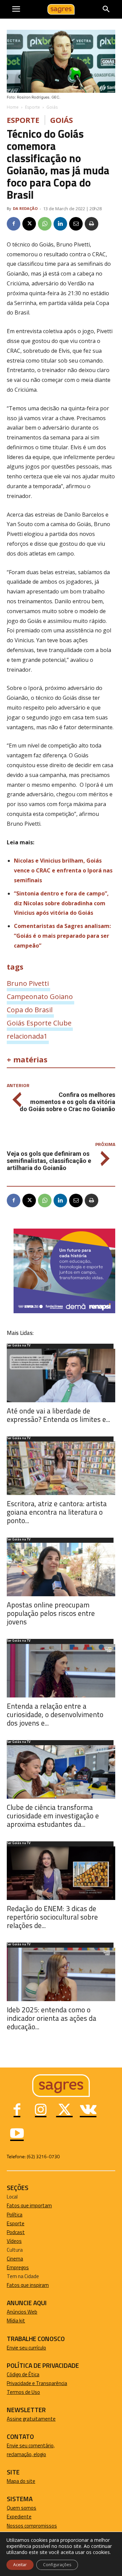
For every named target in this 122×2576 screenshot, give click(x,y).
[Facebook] (14, 224)
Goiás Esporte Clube (39, 1023)
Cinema (15, 2259)
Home (13, 107)
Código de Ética (23, 2374)
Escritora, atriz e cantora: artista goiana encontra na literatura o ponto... (57, 1512)
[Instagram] (41, 2110)
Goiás (52, 107)
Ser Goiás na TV (19, 1346)
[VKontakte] (88, 2110)
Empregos (18, 2267)
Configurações (57, 2565)
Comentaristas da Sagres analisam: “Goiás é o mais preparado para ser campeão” (62, 936)
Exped (13, 2517)
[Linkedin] (60, 224)
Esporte (33, 107)
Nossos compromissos (32, 2526)
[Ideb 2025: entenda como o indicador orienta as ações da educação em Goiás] (61, 1974)
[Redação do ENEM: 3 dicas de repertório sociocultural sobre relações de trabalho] (61, 1873)
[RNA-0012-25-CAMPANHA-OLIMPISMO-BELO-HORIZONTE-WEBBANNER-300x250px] (64, 1311)
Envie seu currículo (26, 2348)
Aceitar (20, 2565)
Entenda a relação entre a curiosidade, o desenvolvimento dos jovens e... (55, 1714)
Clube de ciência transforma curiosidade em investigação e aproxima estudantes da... (53, 1816)
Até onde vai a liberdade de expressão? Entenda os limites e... (58, 1415)
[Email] (76, 224)
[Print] (91, 224)
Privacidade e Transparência (37, 2383)
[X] (29, 224)
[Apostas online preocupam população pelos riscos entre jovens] (61, 1570)
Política (15, 2215)
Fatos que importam (29, 2205)
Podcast (16, 2232)
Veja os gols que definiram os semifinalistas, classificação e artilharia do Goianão (49, 1161)
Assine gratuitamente (31, 2419)
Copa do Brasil (30, 1010)
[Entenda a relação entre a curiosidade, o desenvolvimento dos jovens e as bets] (61, 1671)
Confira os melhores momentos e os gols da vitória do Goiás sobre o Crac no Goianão (67, 1102)
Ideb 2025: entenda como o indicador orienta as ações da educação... (52, 2018)
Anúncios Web (22, 2312)
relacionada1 (27, 1036)
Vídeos (14, 2241)
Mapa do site (21, 2481)
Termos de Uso (23, 2392)
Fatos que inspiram (28, 2285)
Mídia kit (16, 2321)
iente (26, 2517)
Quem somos (22, 2508)
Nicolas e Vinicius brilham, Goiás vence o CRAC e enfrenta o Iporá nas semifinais (63, 870)
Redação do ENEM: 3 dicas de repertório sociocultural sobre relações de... (52, 1917)
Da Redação (25, 208)
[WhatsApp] (45, 224)
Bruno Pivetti (28, 983)
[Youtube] (17, 2134)
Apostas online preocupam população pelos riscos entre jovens (51, 1613)
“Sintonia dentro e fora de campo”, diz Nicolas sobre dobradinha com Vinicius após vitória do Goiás (61, 903)
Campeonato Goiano (40, 996)
